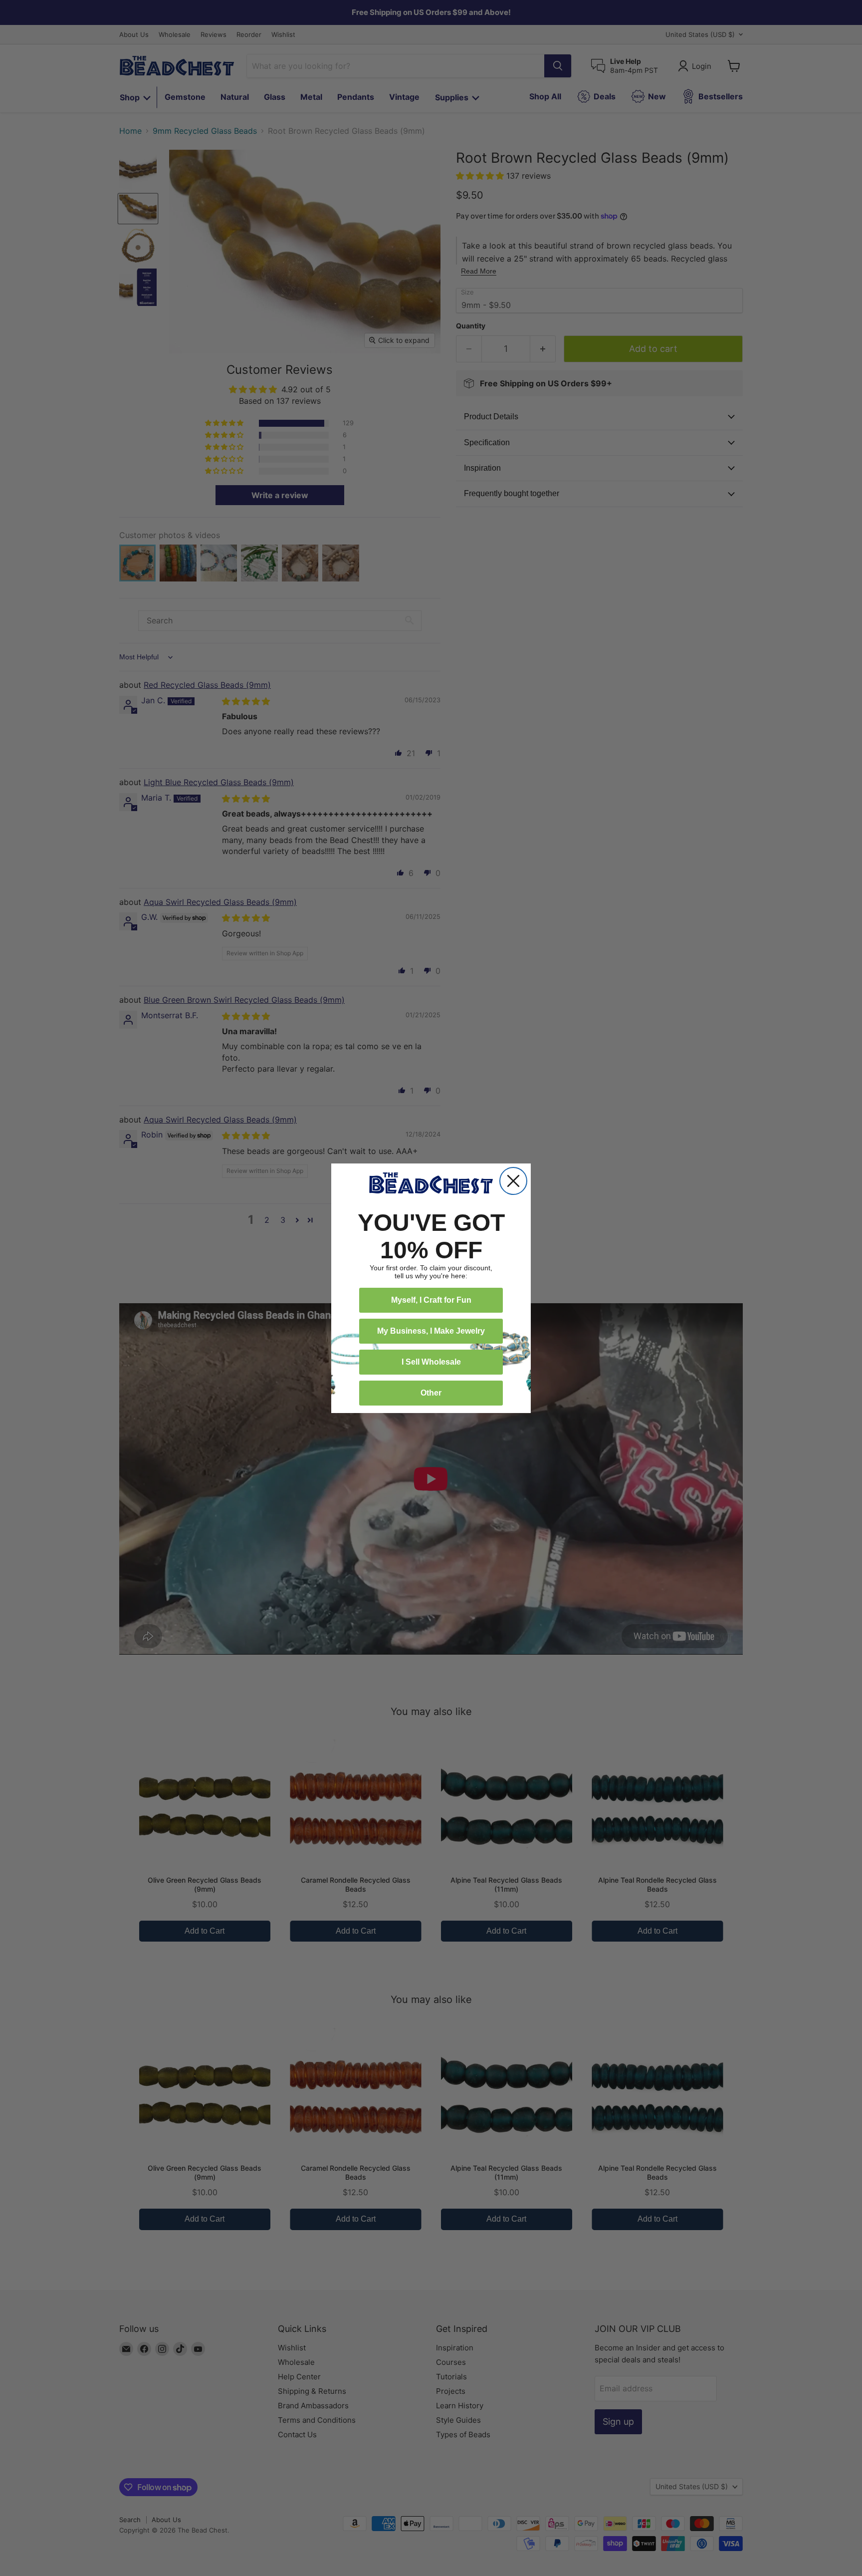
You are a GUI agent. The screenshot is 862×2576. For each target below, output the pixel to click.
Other (431, 1393)
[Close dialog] (513, 1181)
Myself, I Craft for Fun (431, 1300)
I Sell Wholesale (431, 1362)
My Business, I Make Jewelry (431, 1331)
